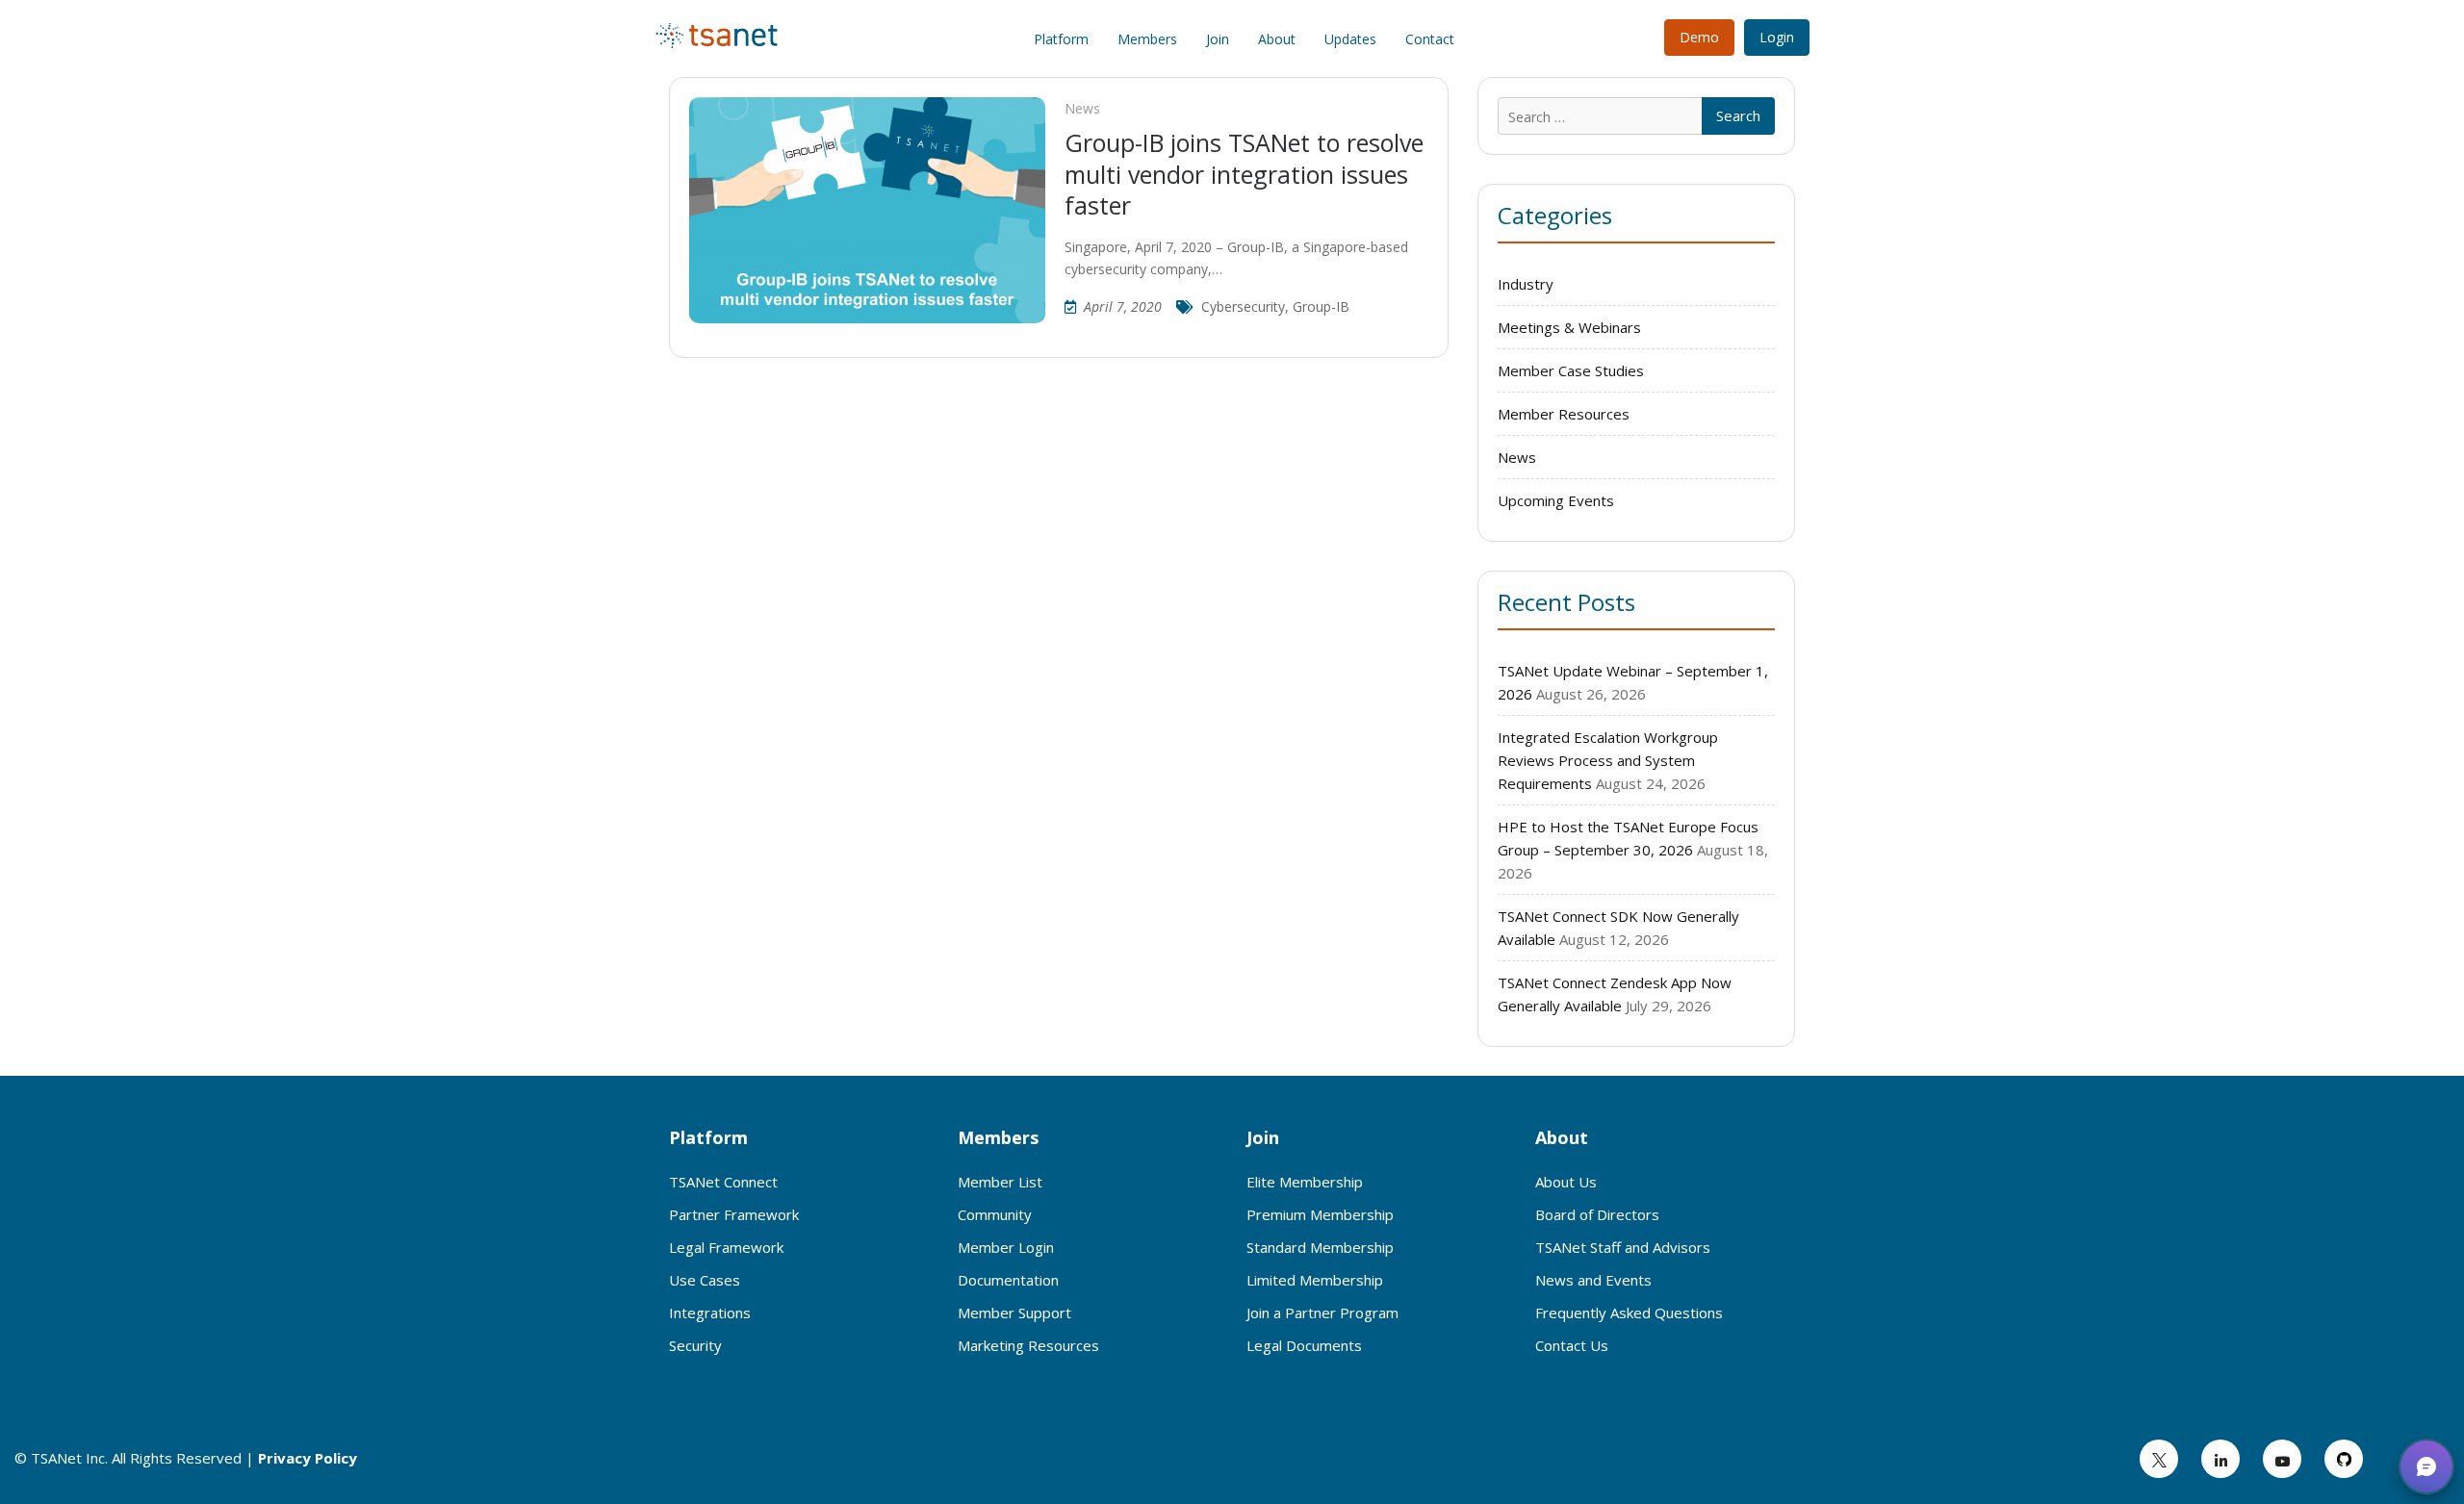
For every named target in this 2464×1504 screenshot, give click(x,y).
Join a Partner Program (1322, 1313)
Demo (1699, 37)
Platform (1061, 39)
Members (1147, 39)
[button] (2426, 1466)
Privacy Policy (308, 1458)
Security (695, 1345)
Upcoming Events (1556, 500)
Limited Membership (1315, 1280)
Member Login (1006, 1247)
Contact (1430, 39)
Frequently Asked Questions (1629, 1313)
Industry (1526, 284)
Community (995, 1214)
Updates (1350, 39)
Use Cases (705, 1280)
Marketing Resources (1028, 1345)
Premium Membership (1320, 1214)
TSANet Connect (723, 1182)
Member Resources (1564, 414)
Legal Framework (726, 1247)
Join (1218, 39)
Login (1777, 37)
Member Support (1014, 1313)
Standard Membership (1320, 1247)
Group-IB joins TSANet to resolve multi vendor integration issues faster (1244, 174)
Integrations (710, 1313)
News (1082, 108)
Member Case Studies (1571, 370)
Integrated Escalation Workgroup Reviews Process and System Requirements (1608, 760)
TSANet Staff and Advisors (1623, 1247)
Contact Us (1572, 1345)
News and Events (1593, 1280)
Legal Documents (1304, 1345)
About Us (1566, 1182)
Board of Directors (1597, 1214)
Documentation (1008, 1280)
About (1277, 39)
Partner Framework (734, 1214)
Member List (1000, 1182)
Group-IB (1321, 306)
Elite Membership (1305, 1182)
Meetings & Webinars (1569, 327)
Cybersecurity (1243, 306)
